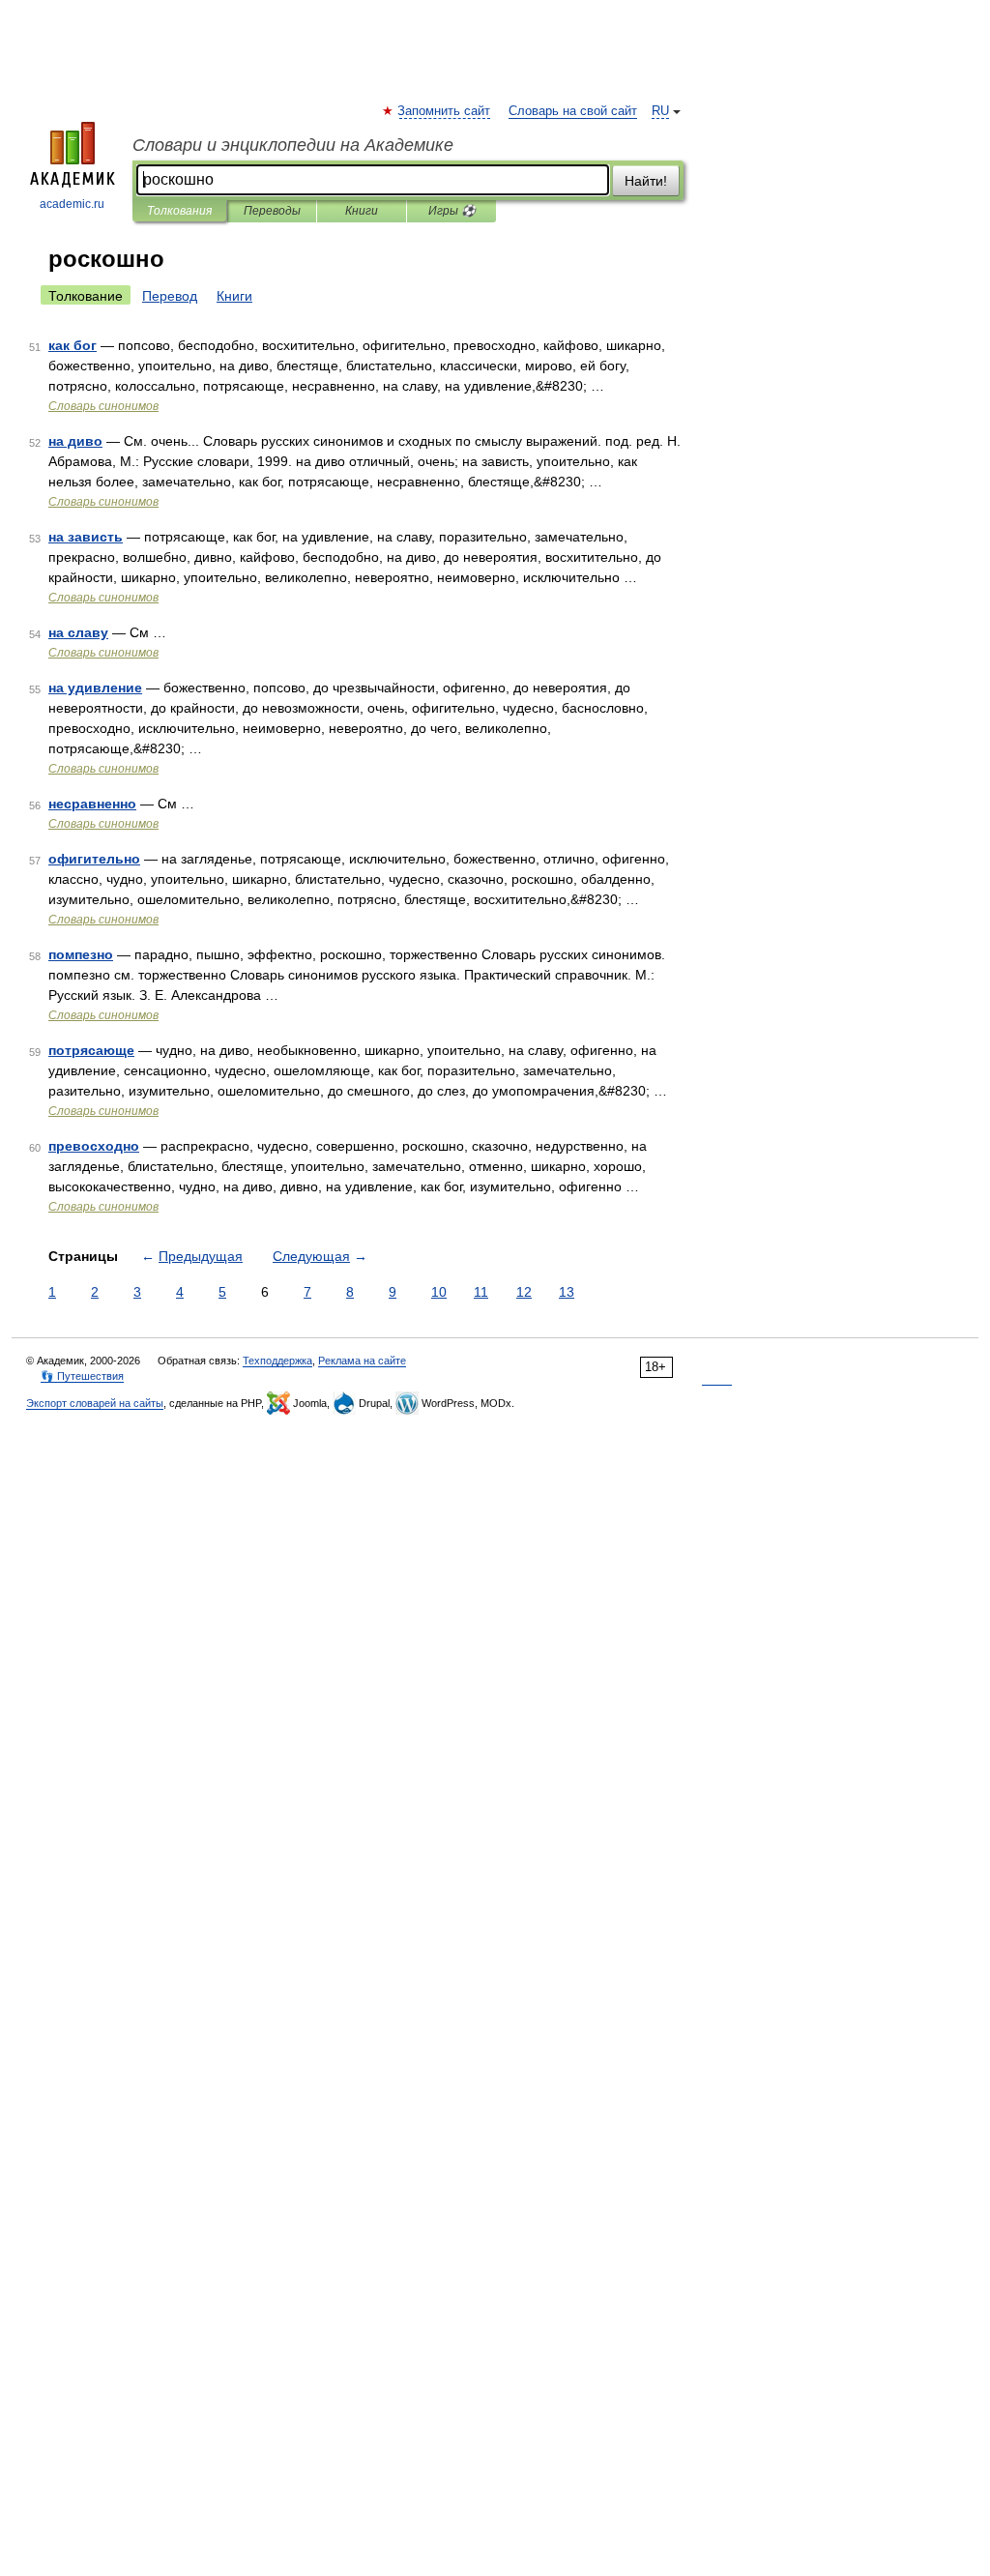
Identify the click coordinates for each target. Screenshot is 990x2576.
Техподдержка (277, 1361)
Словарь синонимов (103, 406)
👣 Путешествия (82, 1376)
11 (481, 1292)
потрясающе (91, 1050)
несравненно (92, 804)
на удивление (95, 688)
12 (524, 1292)
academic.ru (72, 204)
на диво (75, 441)
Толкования (179, 211)
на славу (78, 632)
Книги (362, 211)
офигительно (94, 859)
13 (567, 1292)
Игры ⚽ (452, 211)
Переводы (272, 211)
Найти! (646, 181)
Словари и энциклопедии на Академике (293, 145)
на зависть (86, 537)
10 (439, 1292)
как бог (73, 345)
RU (660, 111)
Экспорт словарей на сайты (95, 1403)
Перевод (170, 296)
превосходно (94, 1146)
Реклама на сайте (362, 1361)
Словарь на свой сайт (573, 111)
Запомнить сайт (445, 111)
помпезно (81, 954)
